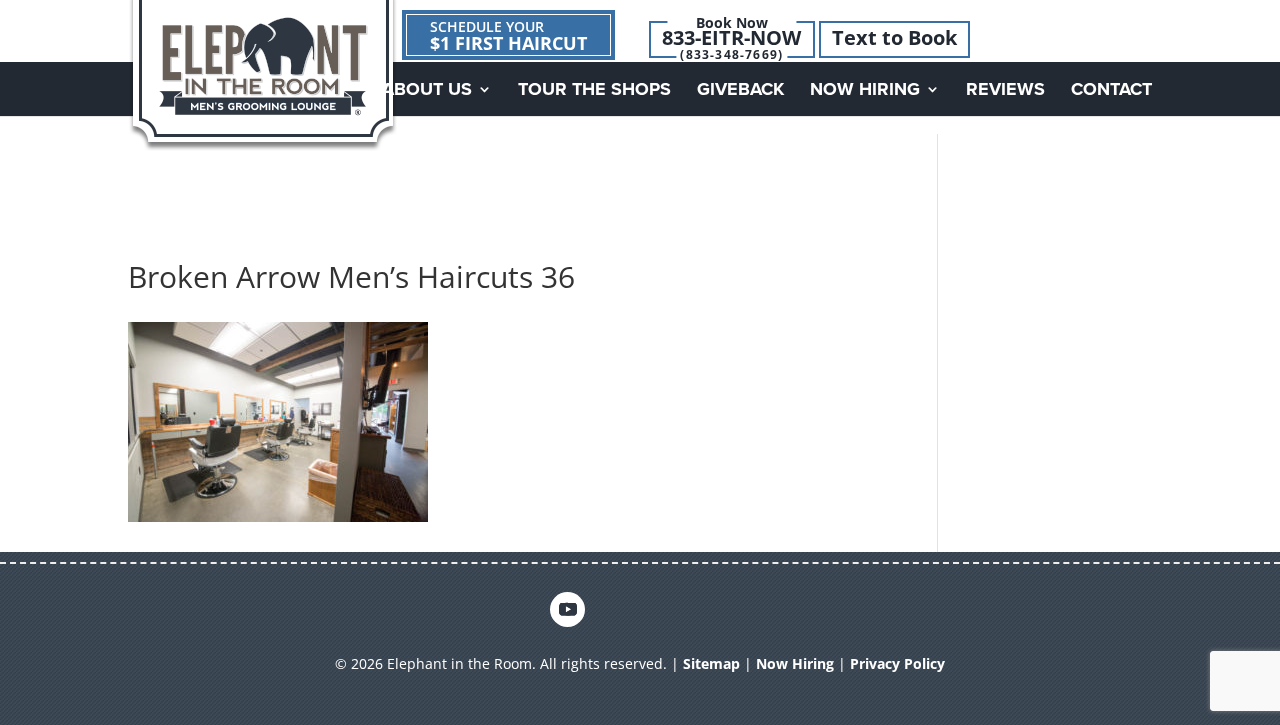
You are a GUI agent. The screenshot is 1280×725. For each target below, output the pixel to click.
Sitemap (711, 663)
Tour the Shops (594, 91)
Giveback (740, 91)
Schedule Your (508, 36)
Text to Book (894, 38)
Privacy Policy (897, 663)
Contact (1111, 91)
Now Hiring (865, 91)
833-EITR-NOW (731, 38)
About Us (427, 91)
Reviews (1005, 91)
